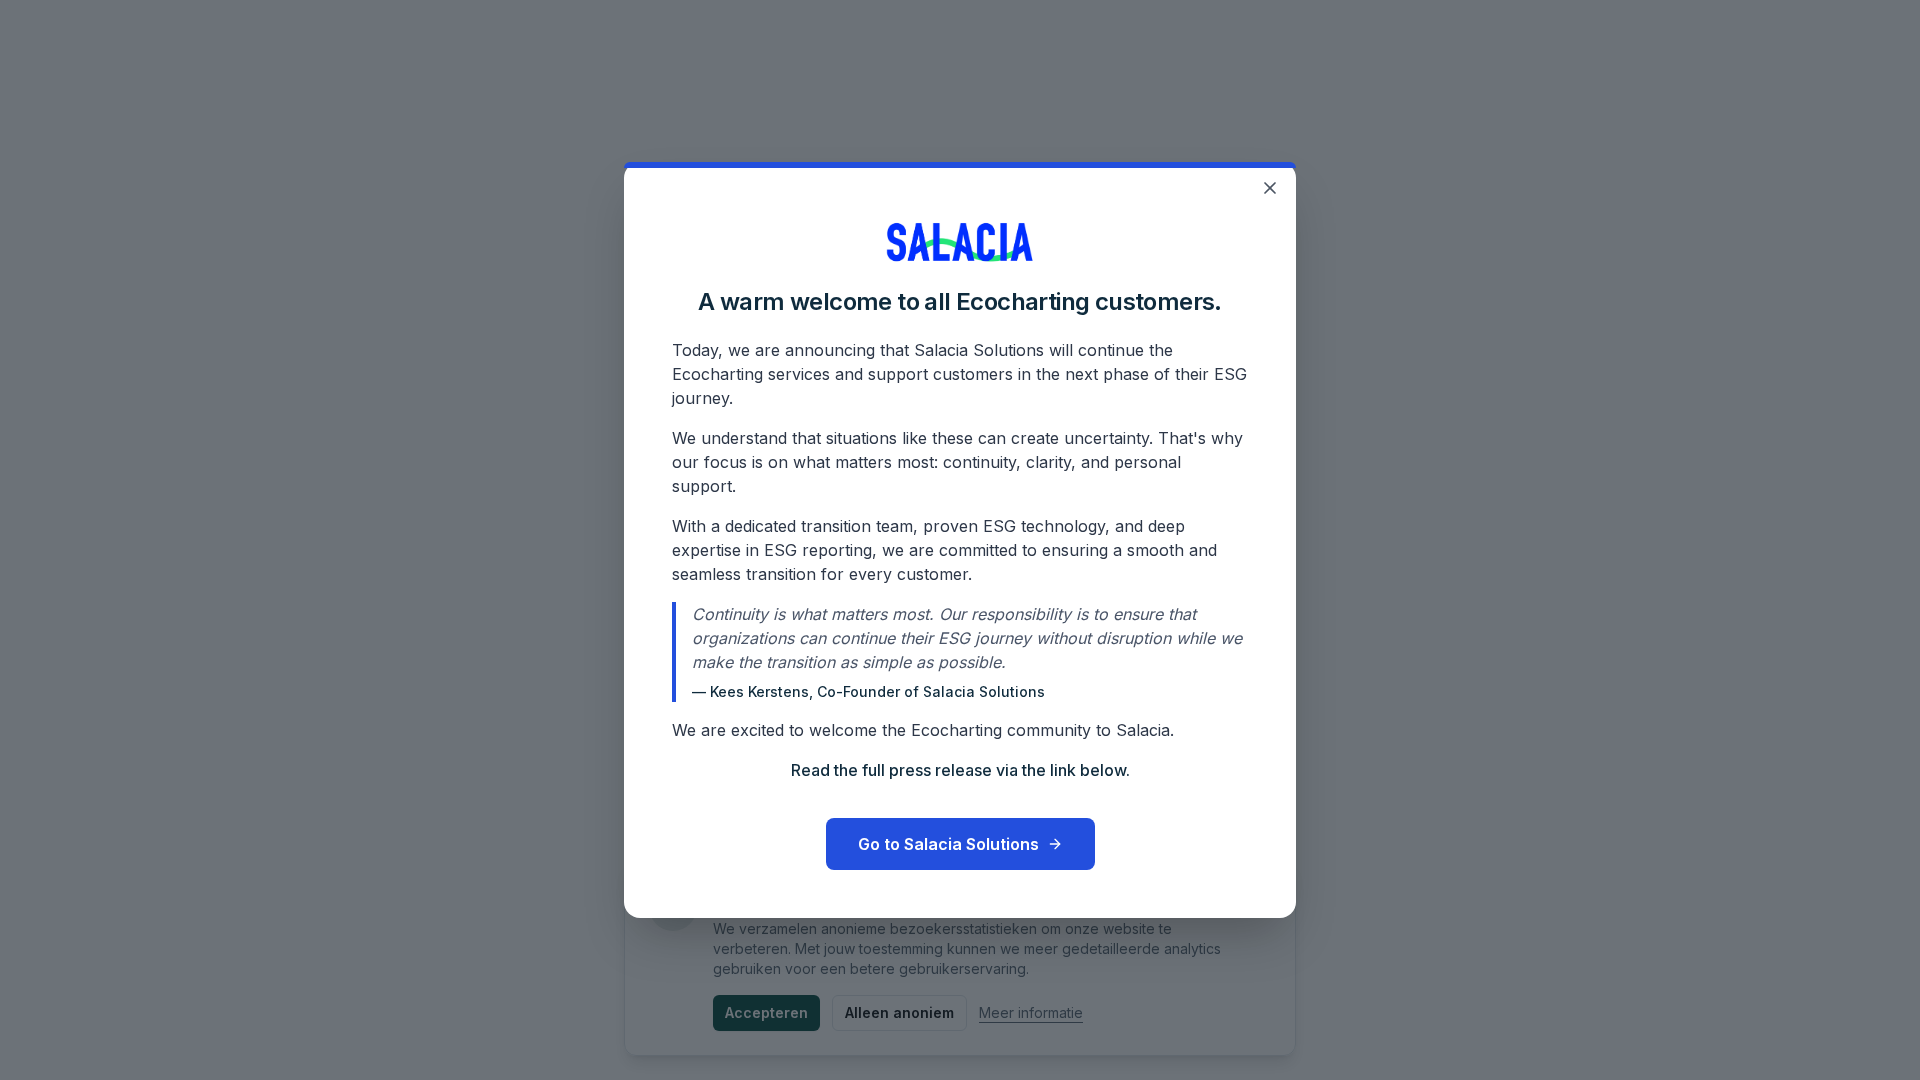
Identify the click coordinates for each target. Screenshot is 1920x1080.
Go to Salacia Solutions (948, 844)
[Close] (1270, 188)
